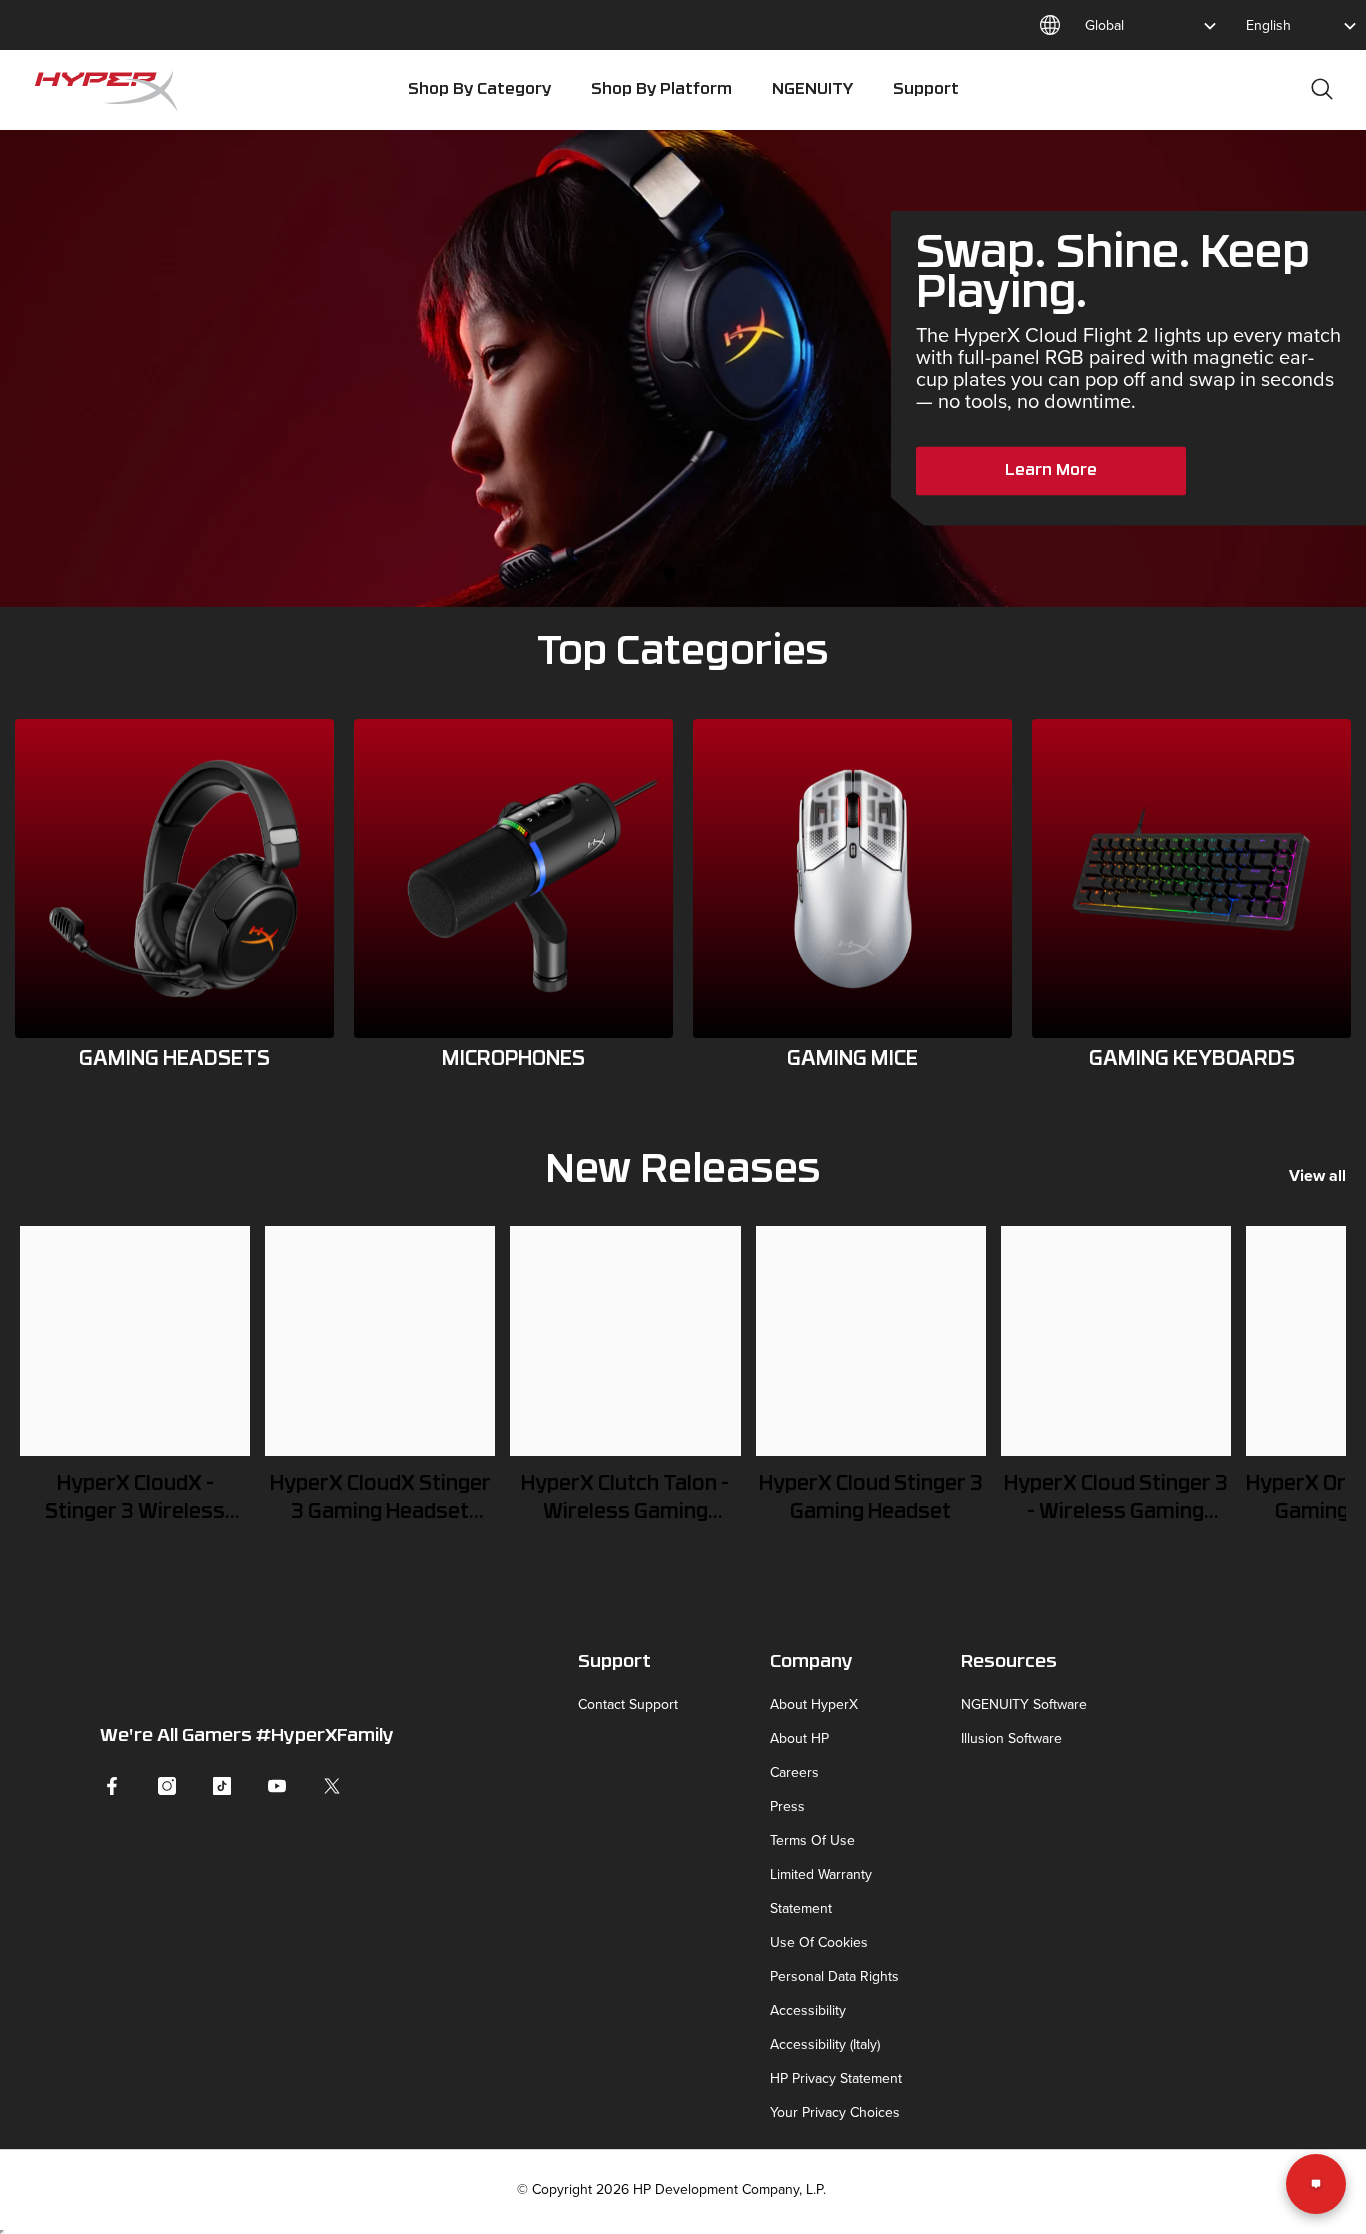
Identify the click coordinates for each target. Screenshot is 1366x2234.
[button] (32, 487)
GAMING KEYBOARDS (1192, 1060)
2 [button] (697, 573)
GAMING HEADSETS (174, 1060)
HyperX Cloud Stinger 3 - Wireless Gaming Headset (1116, 1501)
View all (1317, 1175)
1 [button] (670, 573)
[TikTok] (222, 1786)
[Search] (1322, 88)
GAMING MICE (852, 1060)
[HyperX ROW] (174, 878)
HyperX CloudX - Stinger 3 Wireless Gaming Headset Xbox (135, 1501)
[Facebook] (112, 1786)
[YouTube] (277, 1786)
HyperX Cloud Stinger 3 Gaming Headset (871, 1499)
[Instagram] (167, 1786)
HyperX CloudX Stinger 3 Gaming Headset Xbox (380, 1501)
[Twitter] (332, 1786)
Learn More (1051, 471)
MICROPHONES (513, 1060)
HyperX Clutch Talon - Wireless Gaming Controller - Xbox (625, 1501)
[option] (683, 368)
